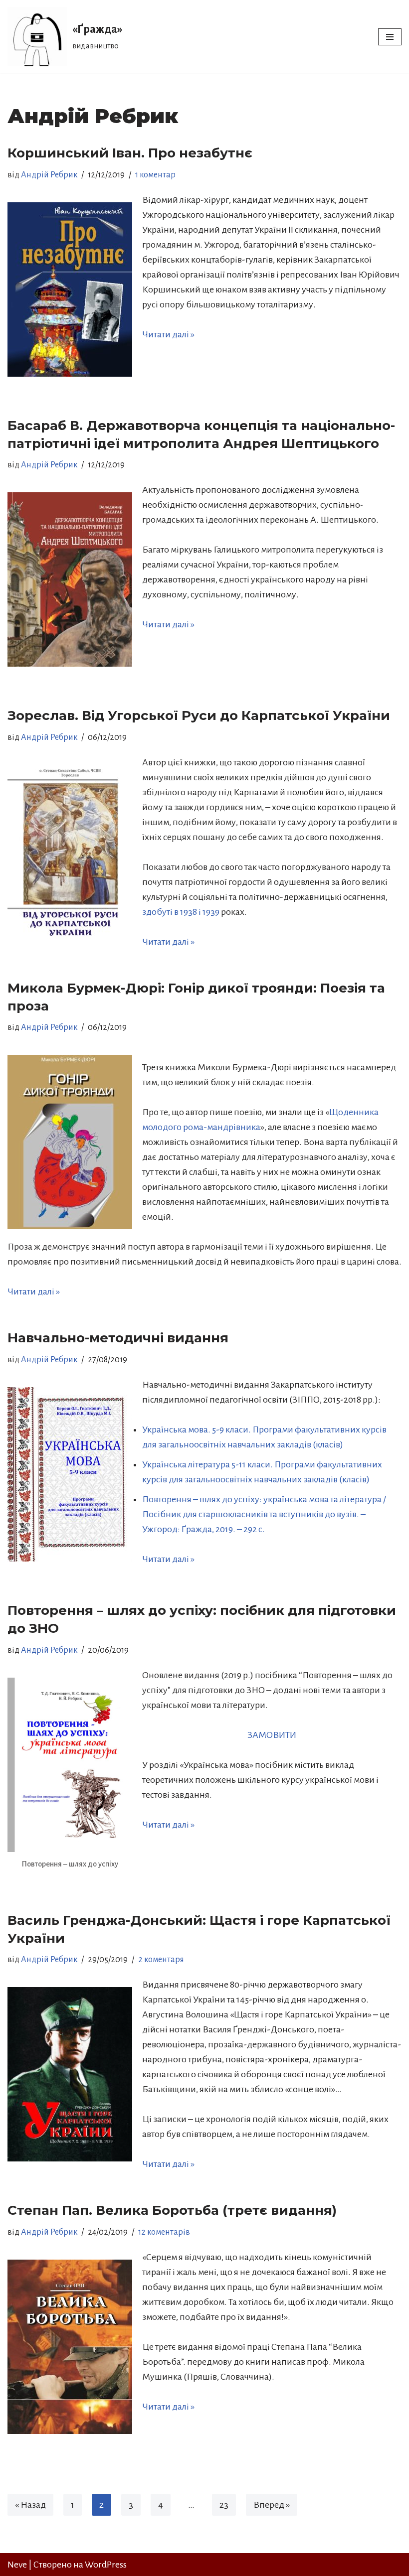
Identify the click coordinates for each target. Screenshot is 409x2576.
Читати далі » (168, 334)
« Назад (30, 2505)
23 (224, 2505)
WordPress (106, 2565)
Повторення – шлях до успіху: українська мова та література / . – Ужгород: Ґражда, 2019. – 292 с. (264, 1514)
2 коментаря (161, 1960)
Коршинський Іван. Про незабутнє (130, 153)
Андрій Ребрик (49, 175)
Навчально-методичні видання (118, 1338)
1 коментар (155, 175)
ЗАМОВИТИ (272, 1735)
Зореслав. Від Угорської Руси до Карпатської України (199, 716)
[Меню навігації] (390, 37)
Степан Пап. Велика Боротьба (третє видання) (172, 2210)
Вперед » (272, 2505)
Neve (17, 2565)
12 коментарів (164, 2232)
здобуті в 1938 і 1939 (181, 912)
